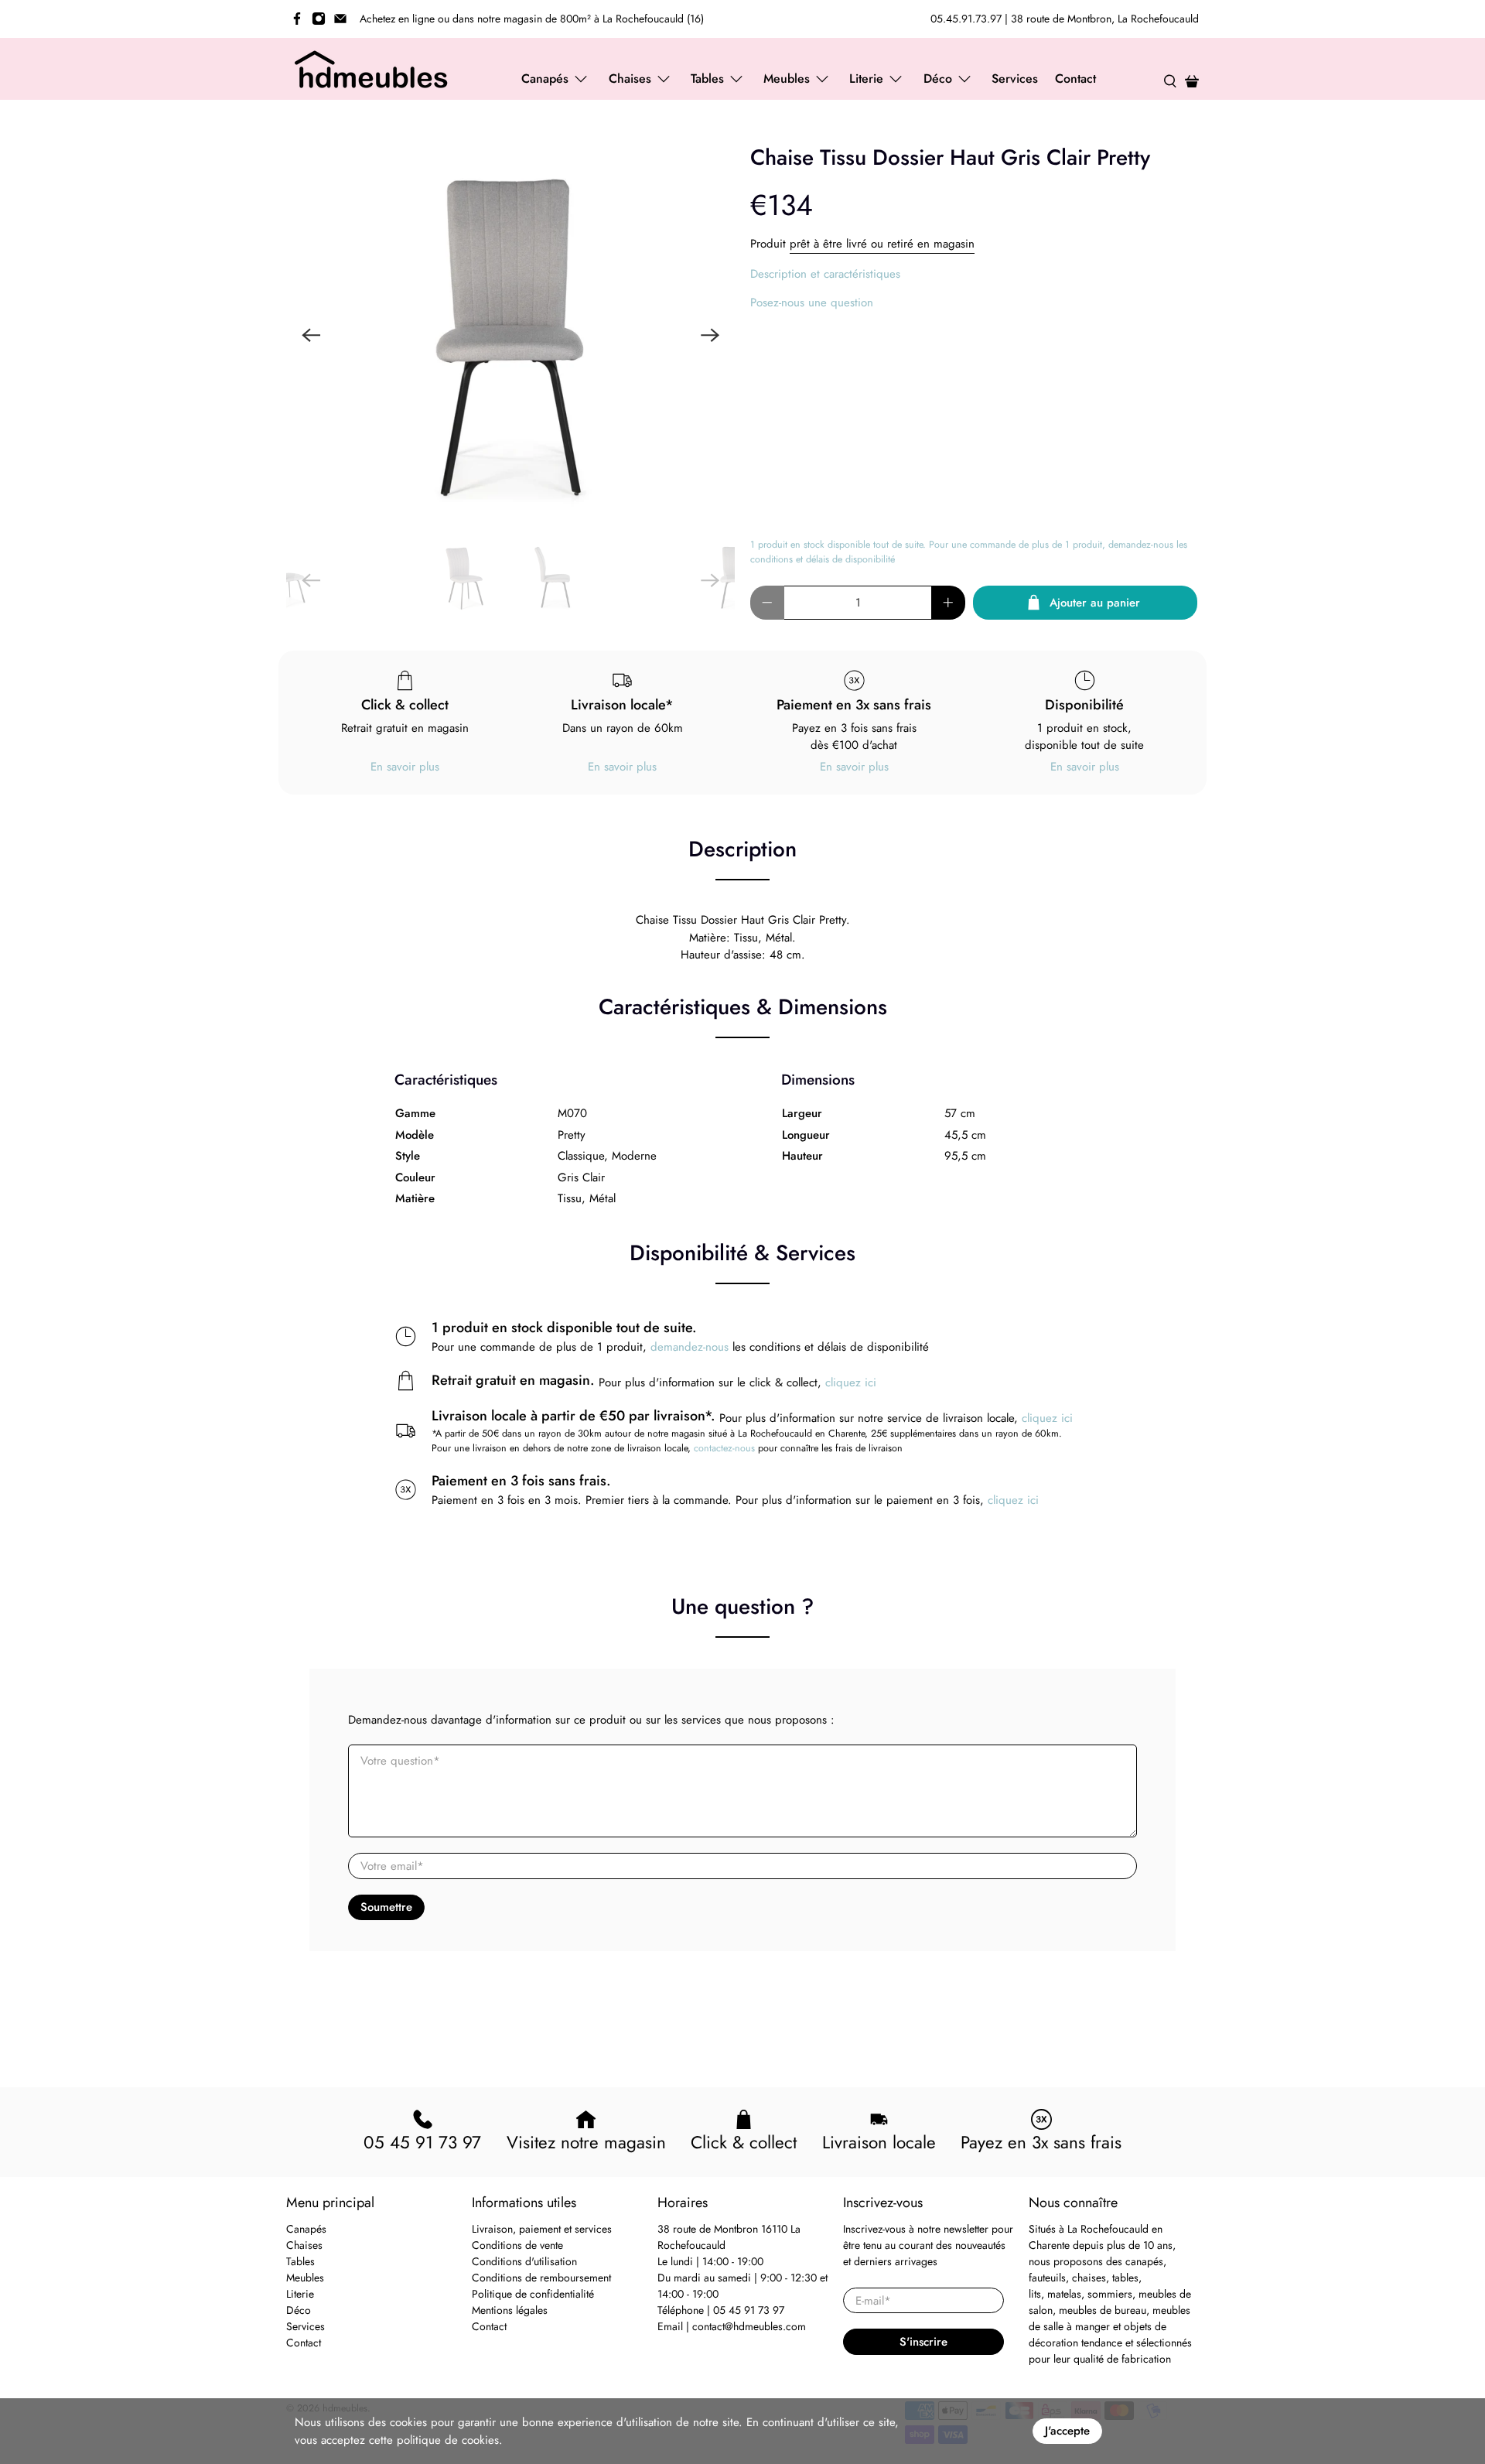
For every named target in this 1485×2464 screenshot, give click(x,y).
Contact (1075, 79)
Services (1015, 79)
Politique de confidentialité (533, 2294)
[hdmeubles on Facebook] (297, 19)
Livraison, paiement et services (542, 2229)
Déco (299, 2310)
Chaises (304, 2245)
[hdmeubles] (372, 69)
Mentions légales (510, 2310)
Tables (300, 2261)
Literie (300, 2294)
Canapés (306, 2229)
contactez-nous (724, 1448)
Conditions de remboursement (541, 2278)
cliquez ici (851, 1382)
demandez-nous (690, 1347)
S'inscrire (923, 2342)
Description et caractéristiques (825, 274)
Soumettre (386, 1907)
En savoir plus (405, 767)
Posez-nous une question (812, 302)
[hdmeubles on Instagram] (319, 19)
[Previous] (311, 335)
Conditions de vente (517, 2245)
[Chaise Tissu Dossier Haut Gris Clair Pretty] (510, 335)
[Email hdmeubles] (340, 19)
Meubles (305, 2278)
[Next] (710, 335)
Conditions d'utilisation (524, 2261)
